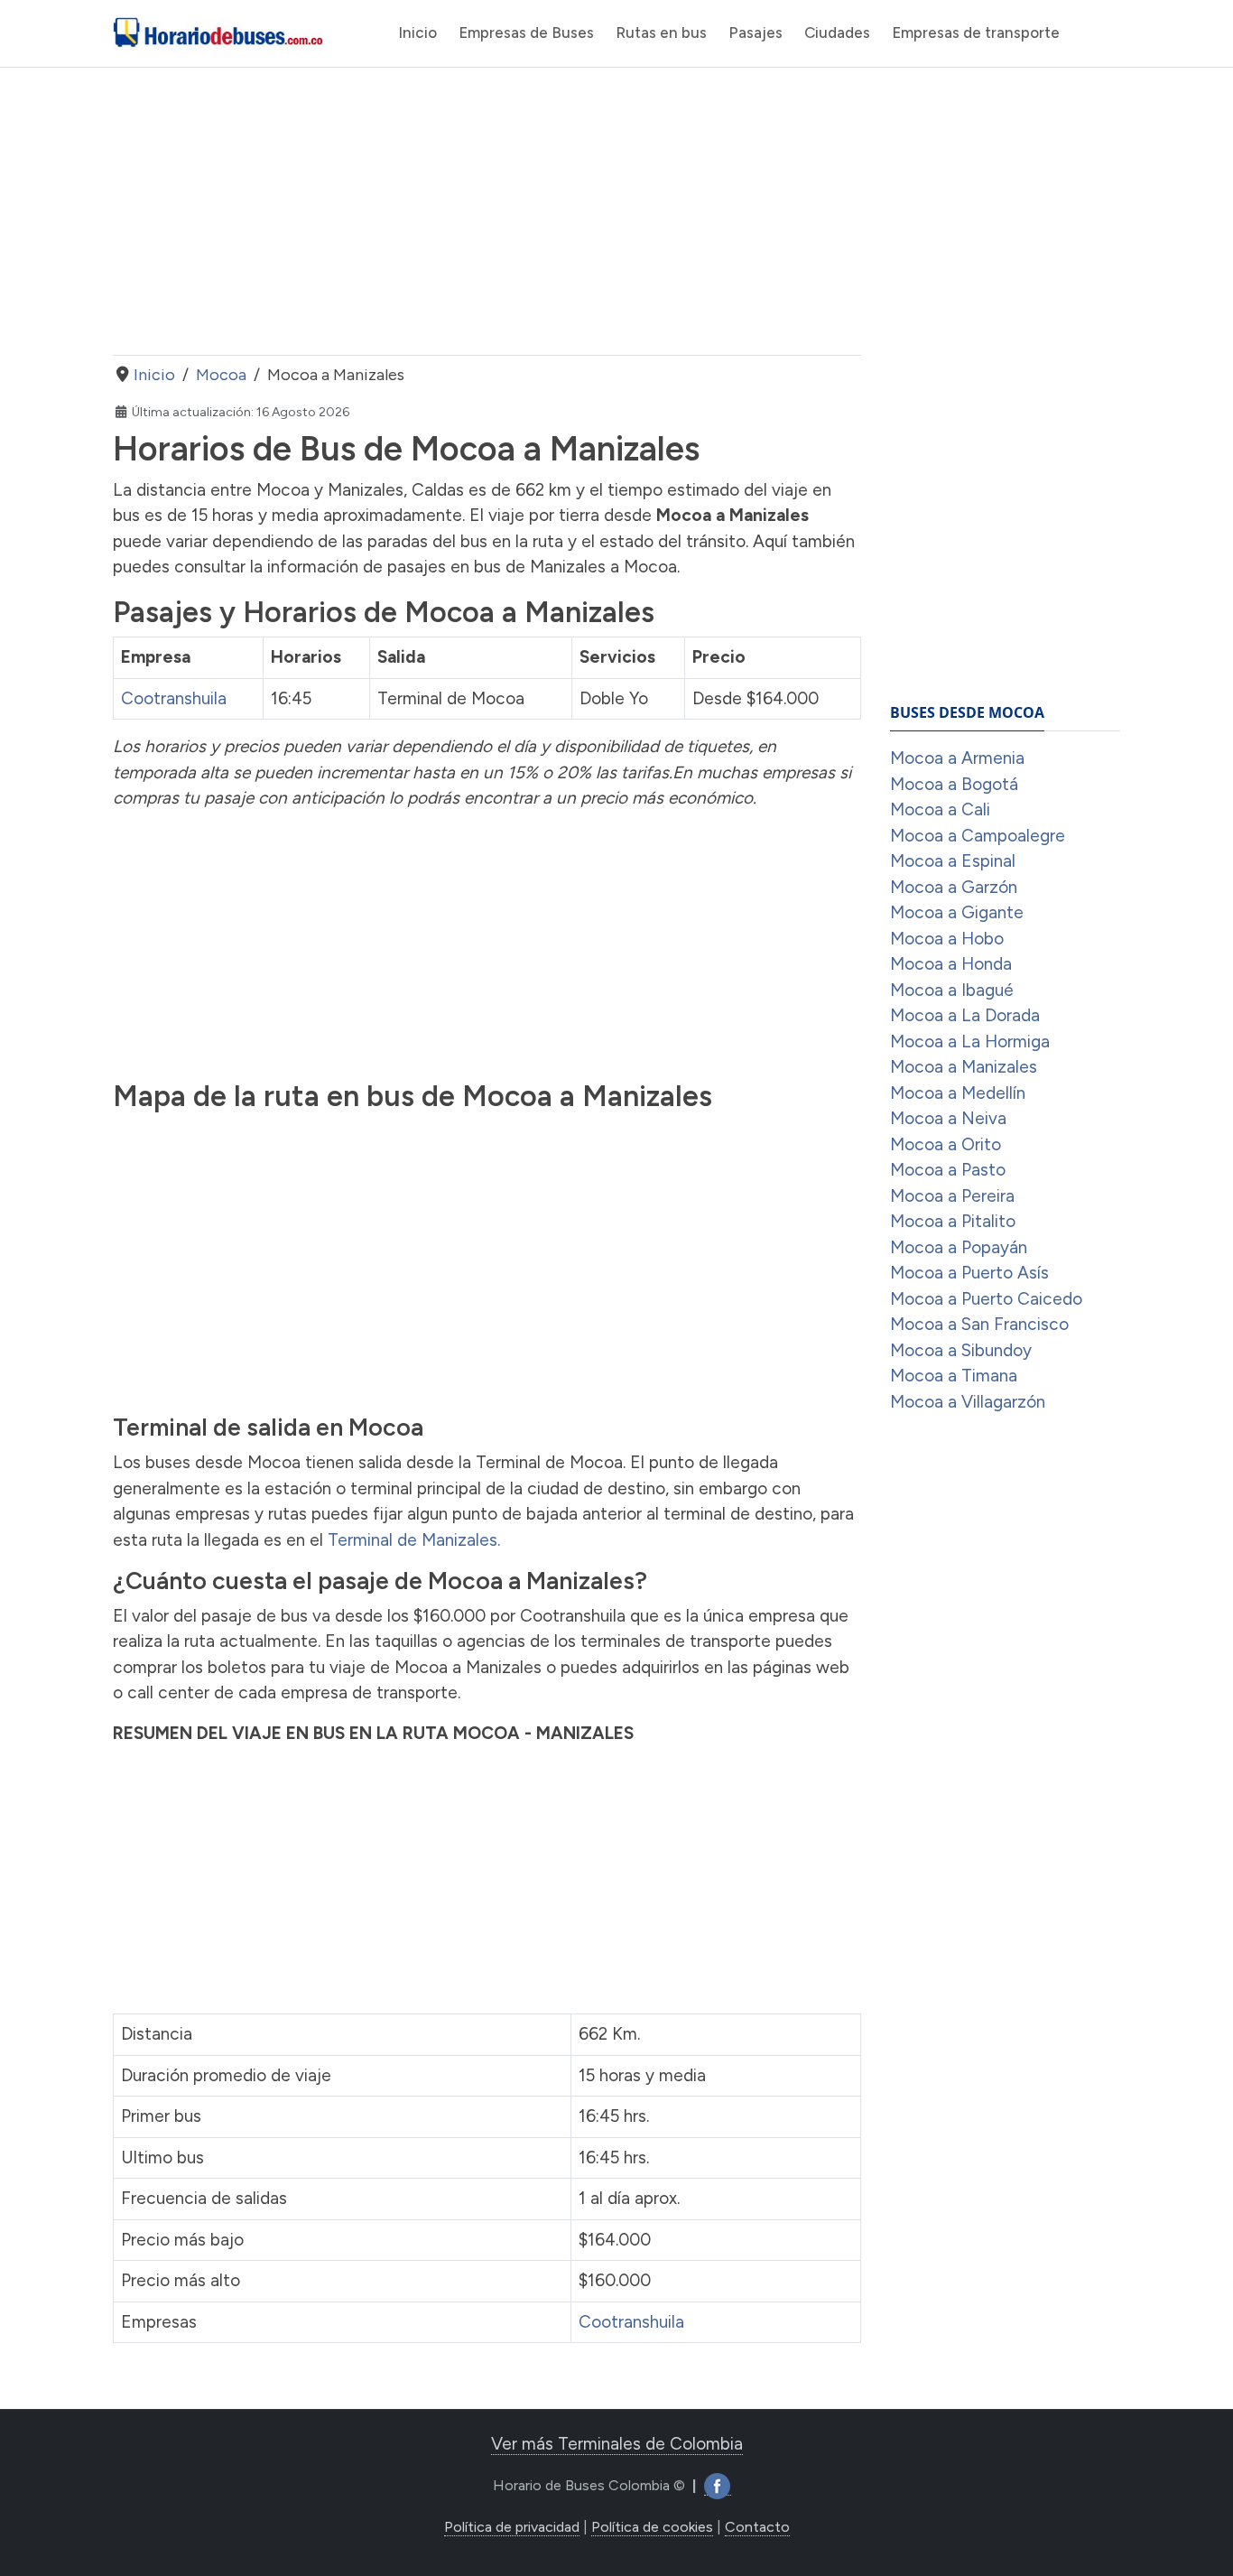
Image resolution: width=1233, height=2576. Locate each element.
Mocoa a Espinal (953, 861)
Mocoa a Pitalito (953, 1221)
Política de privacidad (512, 2527)
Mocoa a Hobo (947, 939)
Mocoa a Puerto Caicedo (986, 1299)
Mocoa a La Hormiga (970, 1042)
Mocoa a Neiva (948, 1118)
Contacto (757, 2527)
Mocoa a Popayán (959, 1247)
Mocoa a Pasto (948, 1170)
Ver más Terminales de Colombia (617, 2444)
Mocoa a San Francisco (979, 1324)
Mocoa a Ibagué (952, 990)
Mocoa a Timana (954, 1376)
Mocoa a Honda (951, 964)
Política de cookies (652, 2527)
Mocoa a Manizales (964, 1067)
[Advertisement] (487, 211)
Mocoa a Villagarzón (968, 1402)
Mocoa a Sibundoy (961, 1350)
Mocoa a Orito (946, 1144)
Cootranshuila (174, 698)
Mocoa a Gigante (957, 912)
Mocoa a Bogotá (954, 784)
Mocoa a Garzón (954, 887)
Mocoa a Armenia (957, 758)
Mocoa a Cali (940, 809)
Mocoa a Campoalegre (978, 836)
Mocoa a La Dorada (965, 1015)
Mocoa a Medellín (958, 1093)
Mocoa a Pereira (952, 1196)
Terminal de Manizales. (414, 1540)
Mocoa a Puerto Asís (969, 1273)
